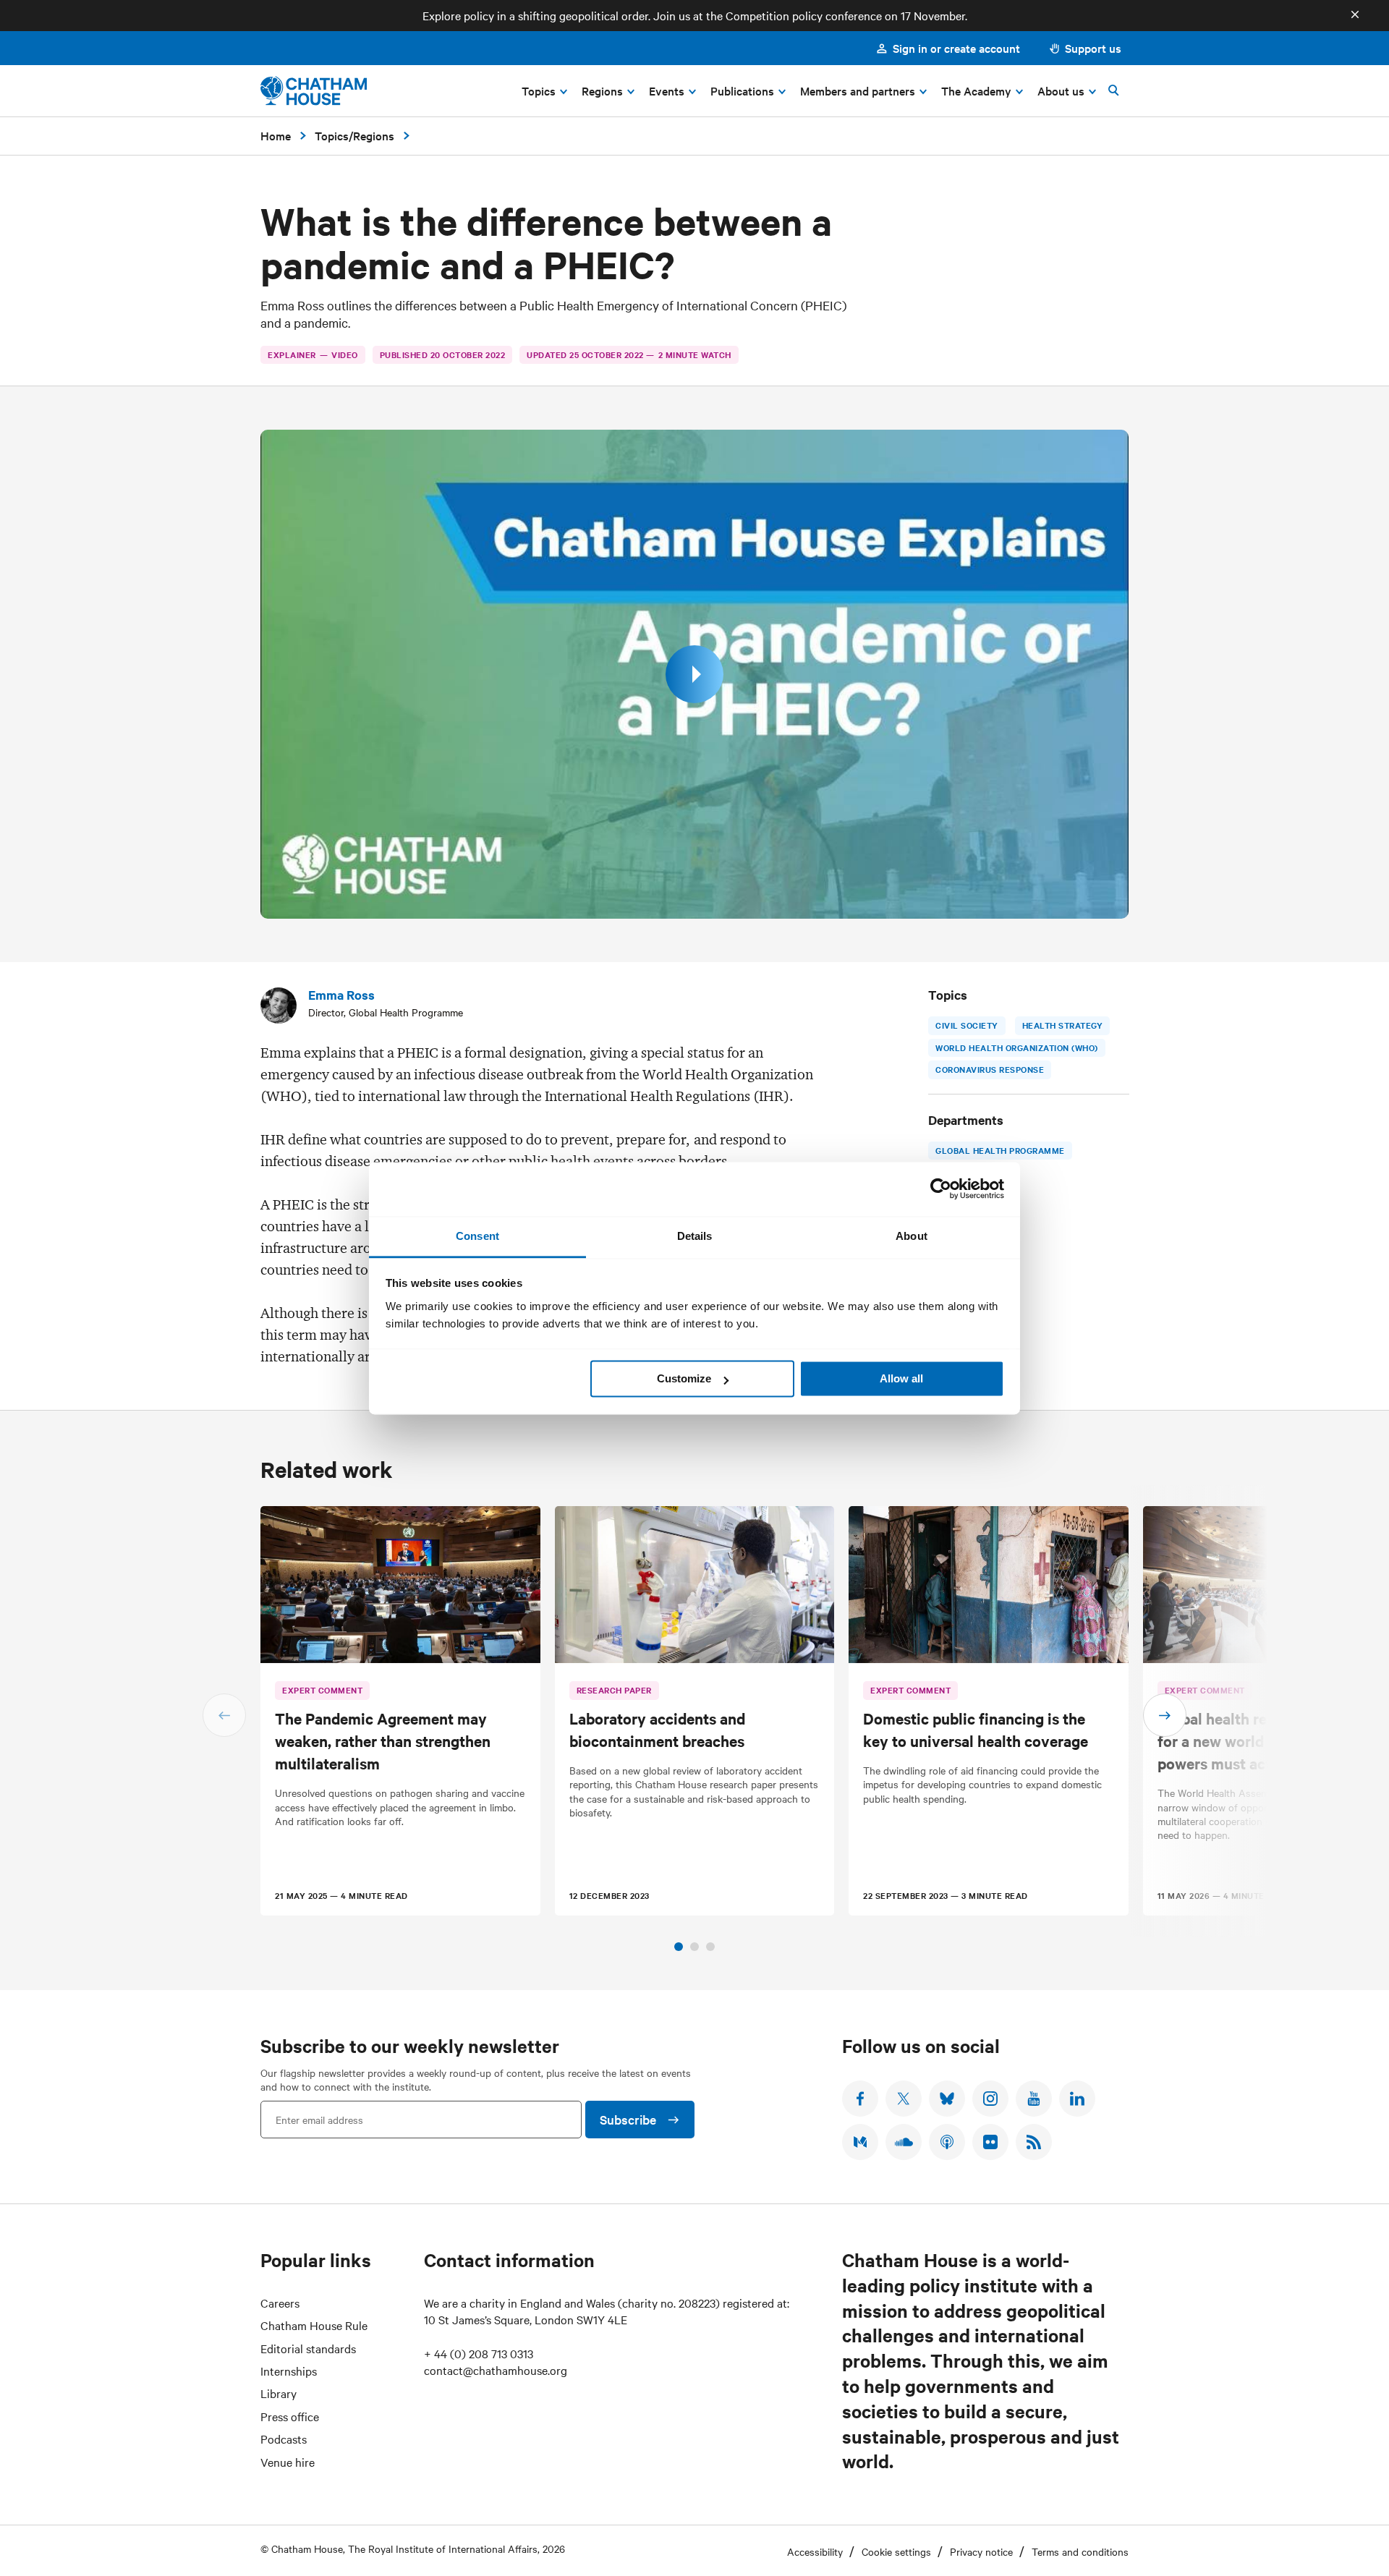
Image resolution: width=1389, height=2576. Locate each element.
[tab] (679, 1947)
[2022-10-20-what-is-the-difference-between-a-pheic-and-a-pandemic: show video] (694, 674)
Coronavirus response (990, 1069)
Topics (332, 135)
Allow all (901, 1378)
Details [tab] (695, 1236)
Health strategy (1062, 1025)
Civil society (967, 1025)
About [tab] (912, 1236)
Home (276, 135)
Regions (374, 135)
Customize (684, 1378)
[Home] (314, 91)
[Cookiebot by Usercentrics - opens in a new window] (941, 1189)
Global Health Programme (1000, 1150)
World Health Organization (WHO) (1017, 1047)
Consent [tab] (477, 1236)
